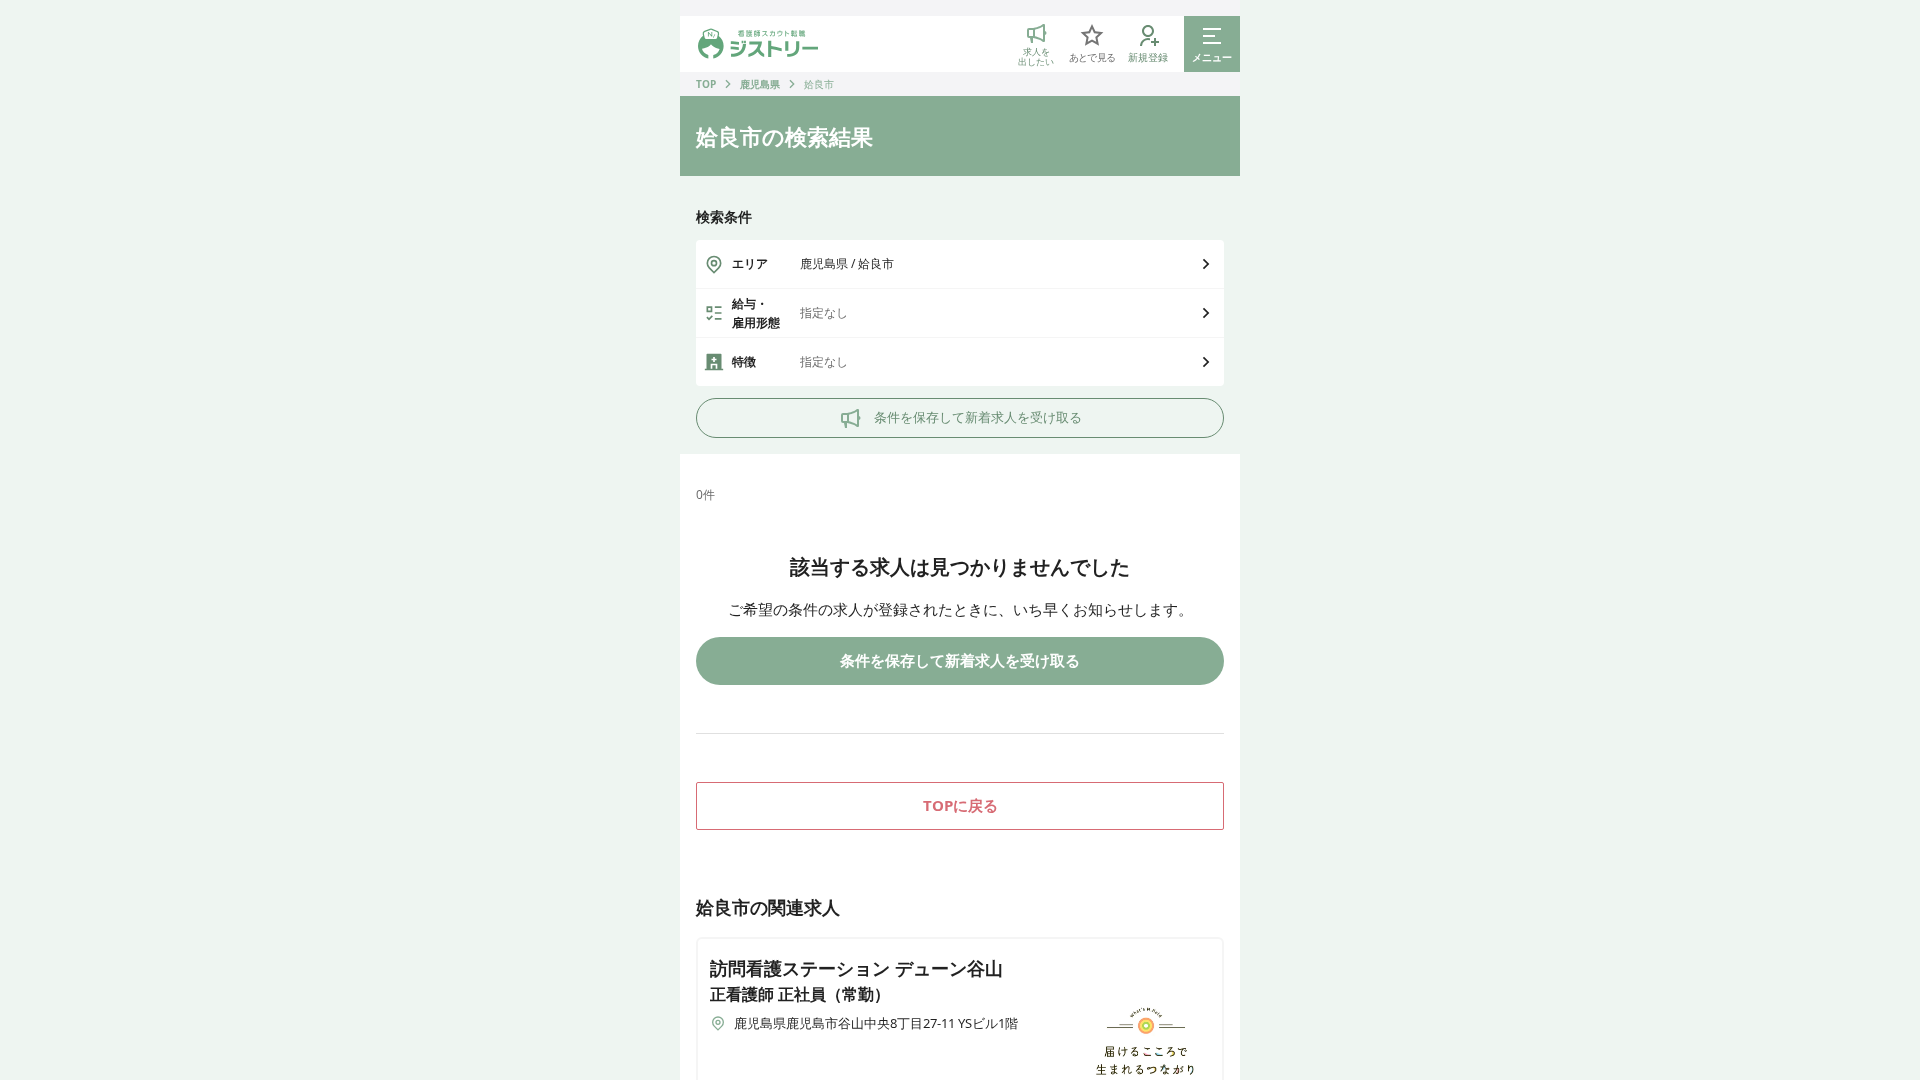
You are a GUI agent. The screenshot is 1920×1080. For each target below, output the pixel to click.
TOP (706, 84)
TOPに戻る (960, 805)
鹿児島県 (760, 84)
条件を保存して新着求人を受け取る (978, 417)
